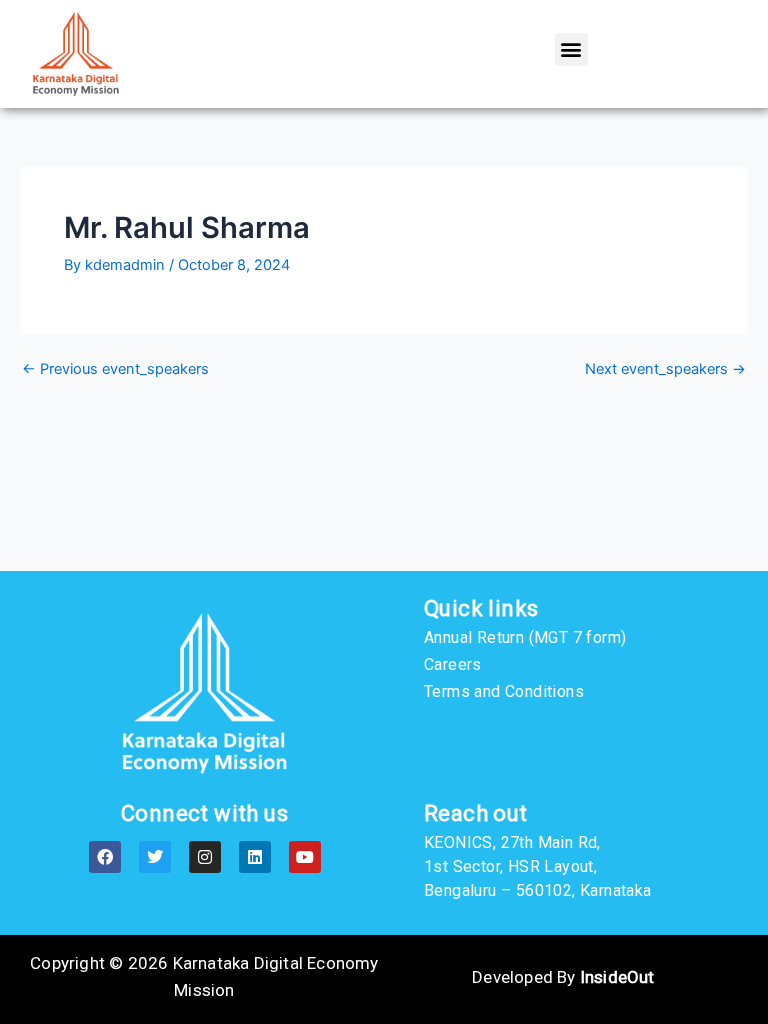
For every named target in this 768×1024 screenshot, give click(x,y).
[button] (571, 49)
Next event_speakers (665, 369)
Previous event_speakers (115, 369)
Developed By (563, 977)
